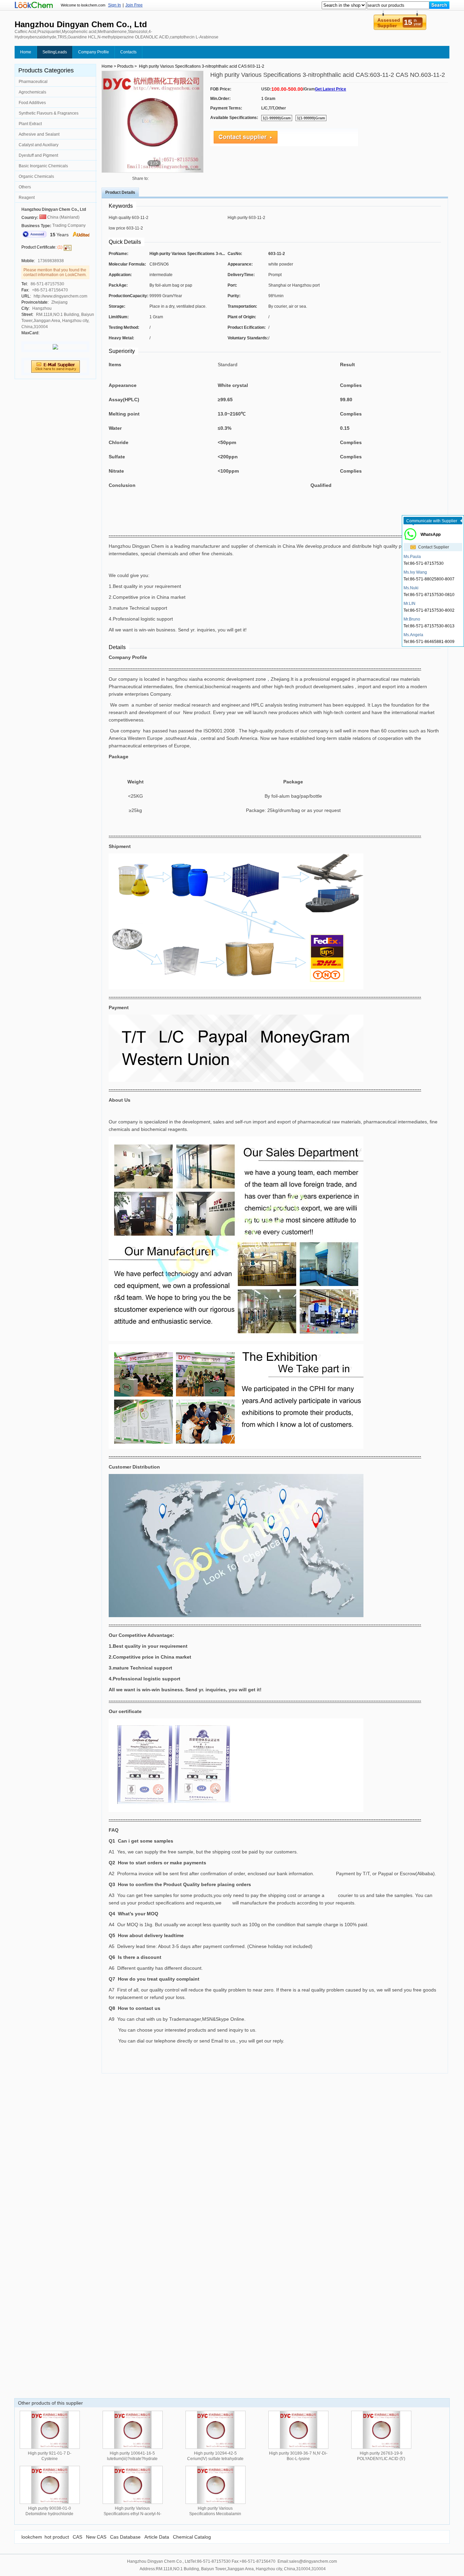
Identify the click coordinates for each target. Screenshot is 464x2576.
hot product (57, 2537)
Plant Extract (30, 124)
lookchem (32, 2537)
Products (125, 66)
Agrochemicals (32, 92)
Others (25, 187)
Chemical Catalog (192, 2537)
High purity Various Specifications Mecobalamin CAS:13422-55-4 (215, 2514)
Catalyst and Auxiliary (39, 145)
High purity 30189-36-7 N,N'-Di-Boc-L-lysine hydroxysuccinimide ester (298, 2459)
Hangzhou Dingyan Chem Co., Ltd (54, 209)
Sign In (114, 5)
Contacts (128, 52)
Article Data (157, 2537)
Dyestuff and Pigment (38, 155)
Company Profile (94, 52)
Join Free (134, 5)
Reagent (27, 198)
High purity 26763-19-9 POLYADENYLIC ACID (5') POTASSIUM (381, 2459)
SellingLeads (55, 52)
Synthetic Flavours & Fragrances (49, 113)
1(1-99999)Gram (277, 118)
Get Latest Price (331, 89)
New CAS (96, 2537)
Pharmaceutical (33, 82)
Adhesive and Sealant (39, 134)
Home (26, 52)
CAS (77, 2537)
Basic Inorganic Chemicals (43, 166)
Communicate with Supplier (432, 521)
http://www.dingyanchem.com (60, 296)
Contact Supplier (434, 547)
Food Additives (32, 103)
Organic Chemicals (36, 176)
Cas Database (125, 2537)
